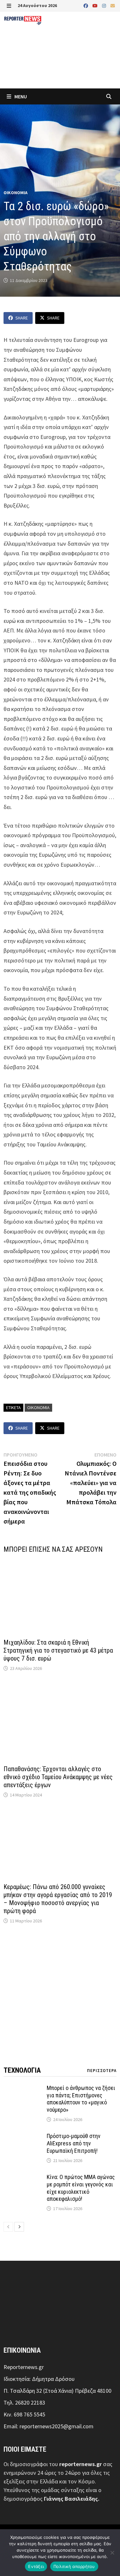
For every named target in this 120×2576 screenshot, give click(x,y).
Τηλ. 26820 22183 (24, 2403)
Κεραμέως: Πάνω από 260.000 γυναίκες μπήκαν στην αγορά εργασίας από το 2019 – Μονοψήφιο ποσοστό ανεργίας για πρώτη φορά (58, 1899)
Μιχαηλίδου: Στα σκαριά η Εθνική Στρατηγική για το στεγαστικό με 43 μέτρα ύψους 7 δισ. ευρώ (58, 1650)
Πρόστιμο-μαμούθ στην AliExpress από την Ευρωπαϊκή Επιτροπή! (74, 2143)
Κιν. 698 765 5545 (24, 2414)
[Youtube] (96, 5)
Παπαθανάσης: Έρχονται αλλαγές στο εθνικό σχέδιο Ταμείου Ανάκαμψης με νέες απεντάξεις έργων (58, 1777)
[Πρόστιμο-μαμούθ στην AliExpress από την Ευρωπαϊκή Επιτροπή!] (23, 2137)
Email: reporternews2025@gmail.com (48, 2426)
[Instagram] (105, 5)
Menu (20, 96)
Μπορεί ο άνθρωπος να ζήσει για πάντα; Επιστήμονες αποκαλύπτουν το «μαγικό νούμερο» (81, 2099)
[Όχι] (112, 2553)
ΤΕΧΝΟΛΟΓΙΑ (22, 2070)
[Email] (113, 5)
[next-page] (19, 2227)
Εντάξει (36, 2566)
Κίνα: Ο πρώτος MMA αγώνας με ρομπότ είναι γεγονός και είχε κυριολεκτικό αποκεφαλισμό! (81, 2188)
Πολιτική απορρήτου (74, 2566)
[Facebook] (86, 5)
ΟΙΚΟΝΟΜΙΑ (16, 193)
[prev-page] (8, 2227)
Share (22, 318)
